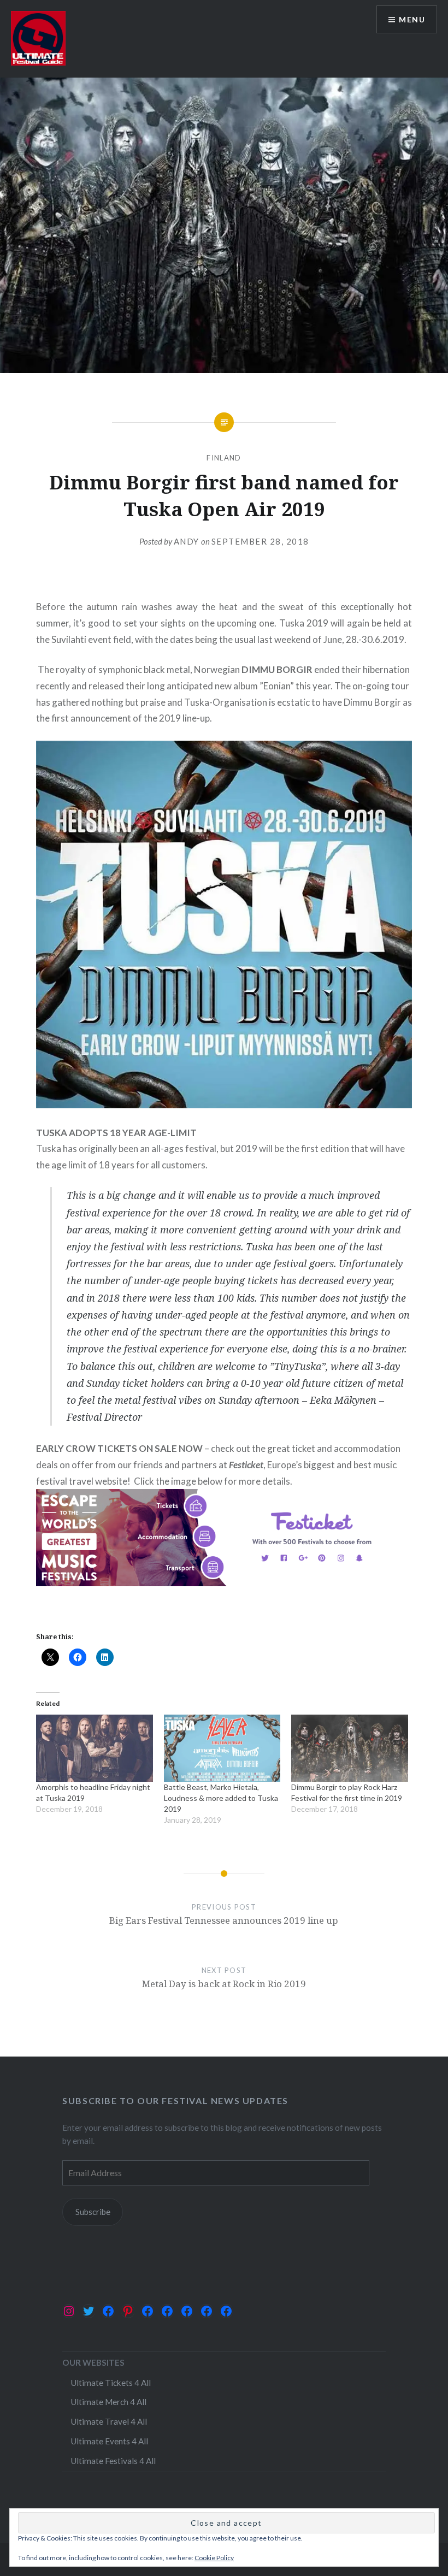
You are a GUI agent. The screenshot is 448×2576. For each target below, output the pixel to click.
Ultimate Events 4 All (109, 2441)
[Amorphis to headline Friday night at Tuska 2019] (95, 1748)
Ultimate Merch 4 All (108, 2402)
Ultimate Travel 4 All (109, 2421)
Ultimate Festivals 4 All (113, 2461)
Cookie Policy (214, 2558)
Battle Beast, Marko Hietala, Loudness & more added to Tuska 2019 (221, 1798)
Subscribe (93, 2212)
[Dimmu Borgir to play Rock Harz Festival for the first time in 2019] (350, 1748)
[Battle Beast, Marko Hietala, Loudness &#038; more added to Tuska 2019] (222, 1748)
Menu (412, 19)
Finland (224, 458)
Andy (187, 541)
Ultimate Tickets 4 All (111, 2383)
